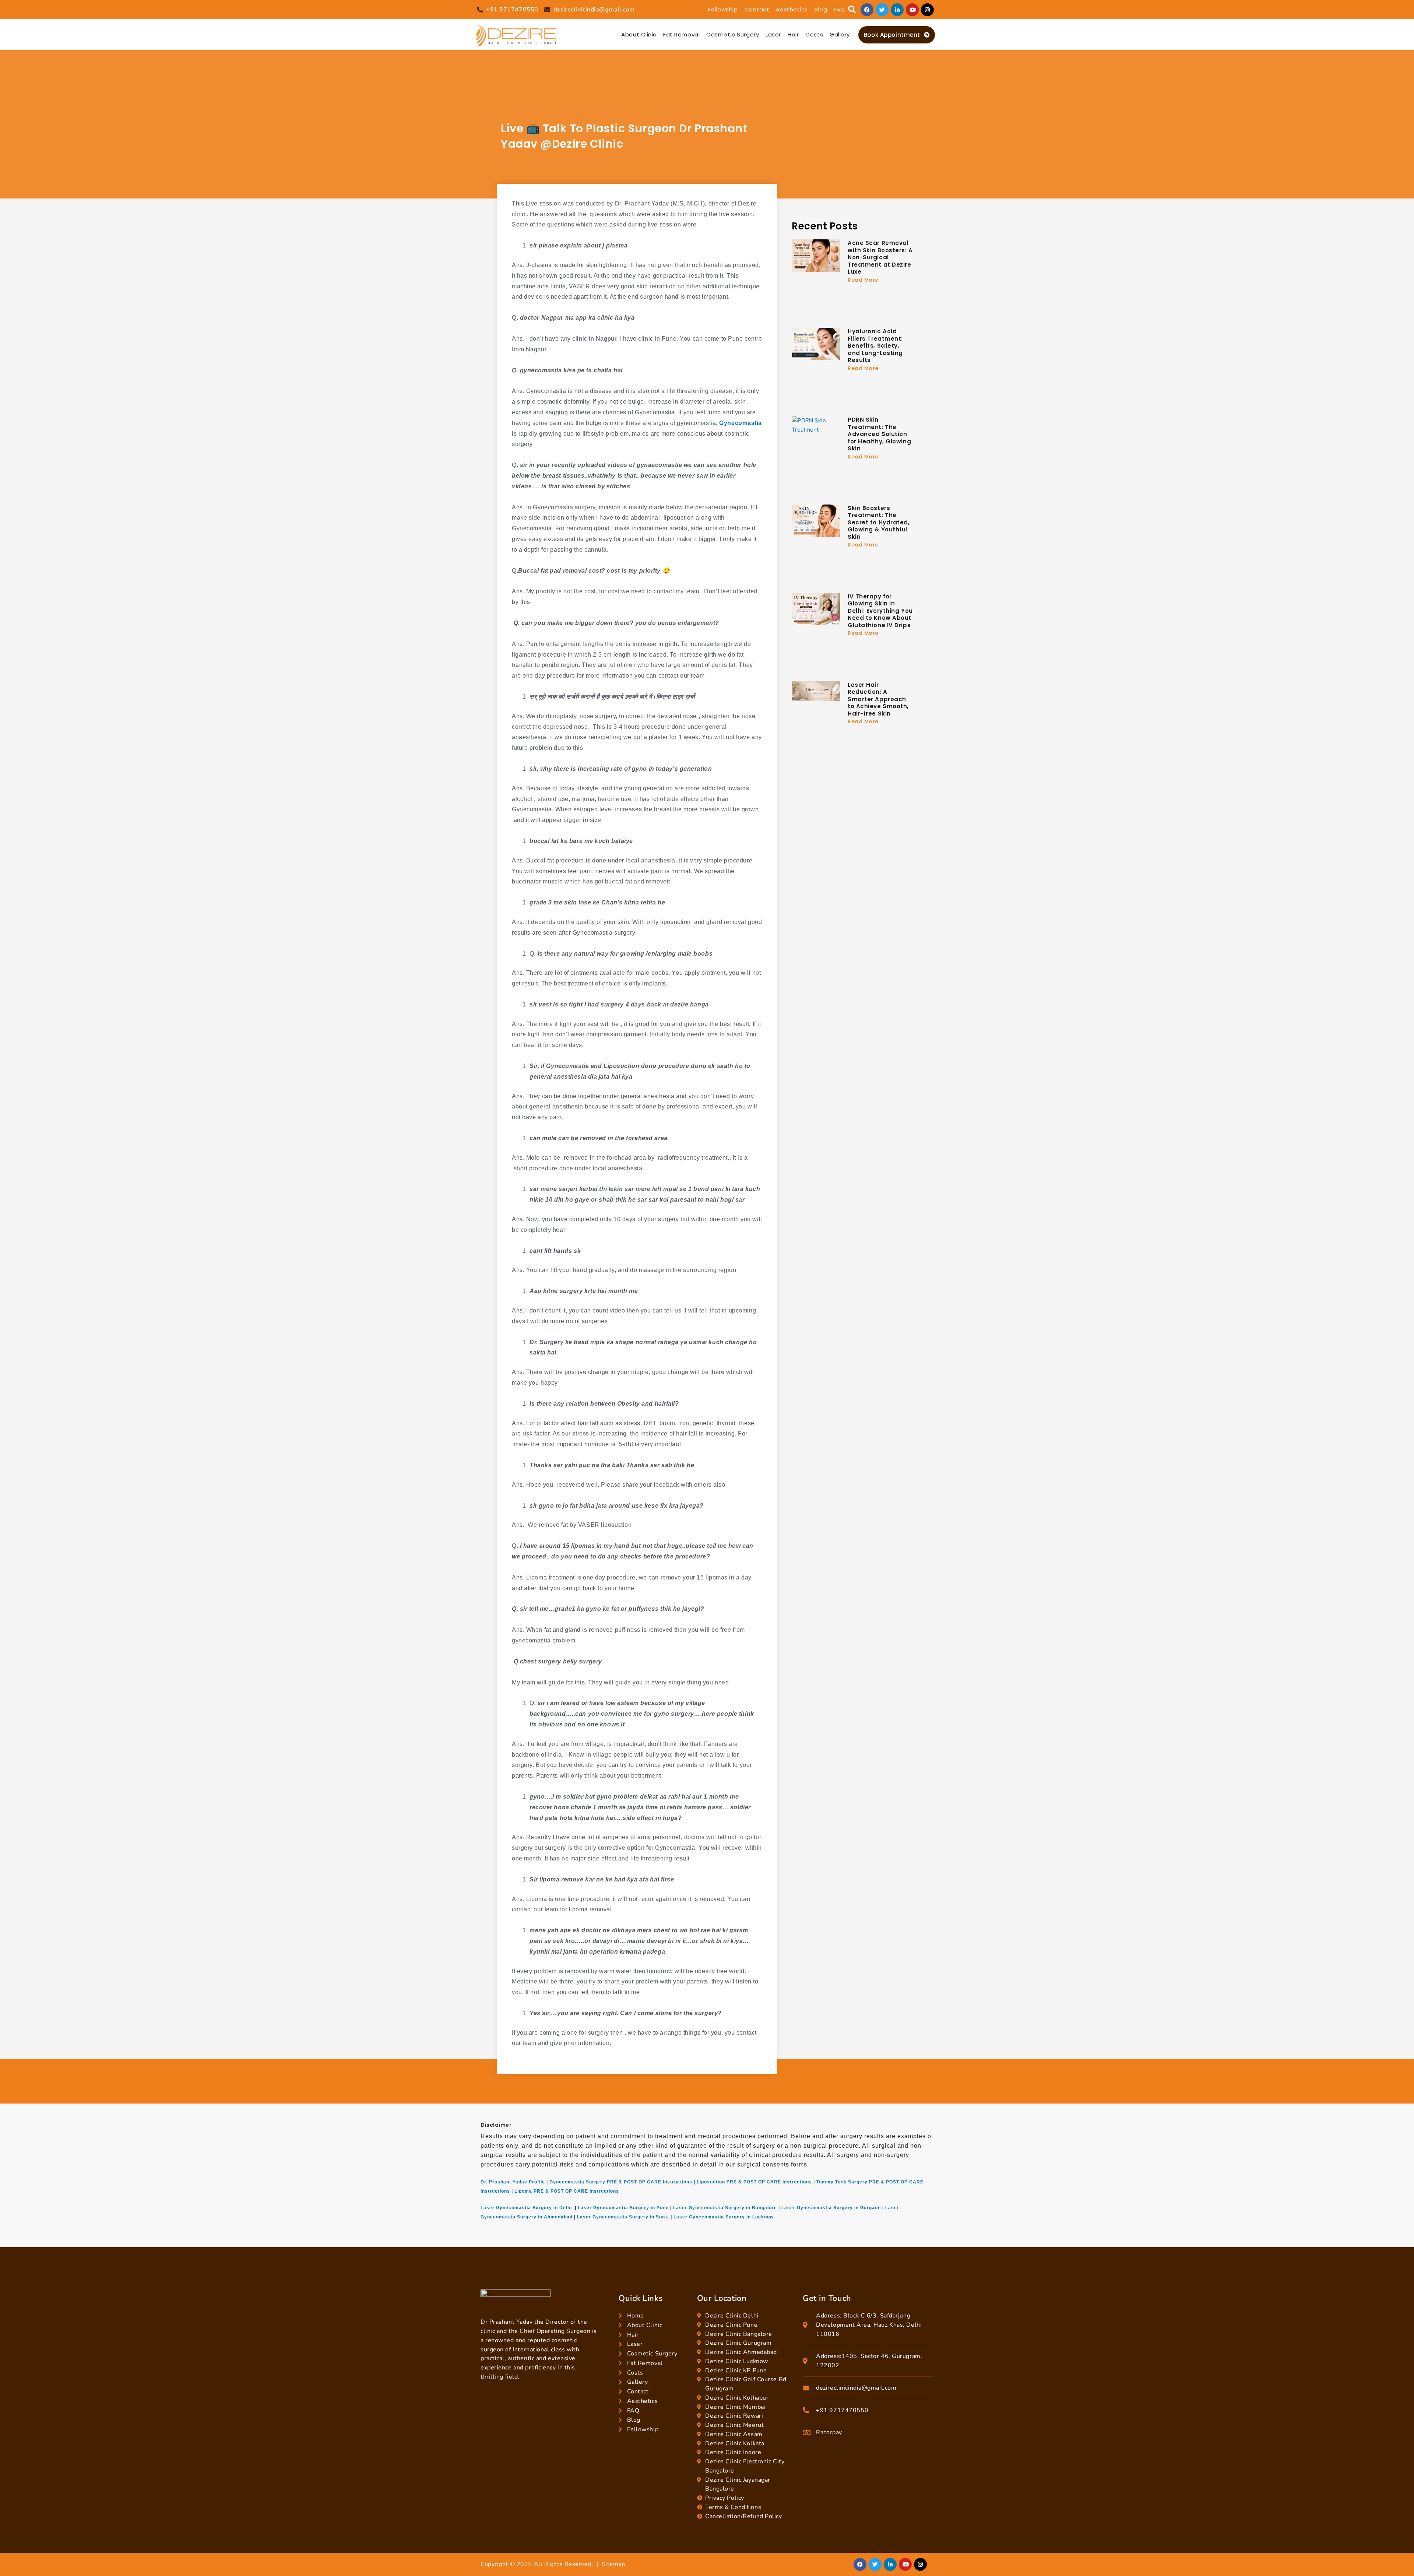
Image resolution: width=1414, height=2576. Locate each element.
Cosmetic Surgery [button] (733, 34)
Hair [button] (793, 34)
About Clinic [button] (639, 34)
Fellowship (723, 9)
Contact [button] (757, 9)
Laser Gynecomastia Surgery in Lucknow (724, 2217)
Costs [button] (814, 34)
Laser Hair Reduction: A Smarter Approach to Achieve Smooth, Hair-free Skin (878, 699)
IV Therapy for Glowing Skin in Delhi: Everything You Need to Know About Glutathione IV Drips (880, 611)
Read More (863, 280)
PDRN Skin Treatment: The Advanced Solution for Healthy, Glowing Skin (879, 434)
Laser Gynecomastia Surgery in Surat (623, 2217)
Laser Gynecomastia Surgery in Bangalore (725, 2208)
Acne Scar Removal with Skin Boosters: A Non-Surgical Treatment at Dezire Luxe (880, 257)
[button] (852, 10)
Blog (821, 9)
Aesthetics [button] (792, 9)
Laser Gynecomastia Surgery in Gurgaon (831, 2208)
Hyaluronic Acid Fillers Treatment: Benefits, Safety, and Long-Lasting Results (875, 346)
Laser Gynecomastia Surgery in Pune (623, 2208)
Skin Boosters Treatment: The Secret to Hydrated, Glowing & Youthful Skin (879, 522)
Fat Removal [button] (681, 34)
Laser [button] (773, 34)
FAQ (839, 9)
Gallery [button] (840, 34)
